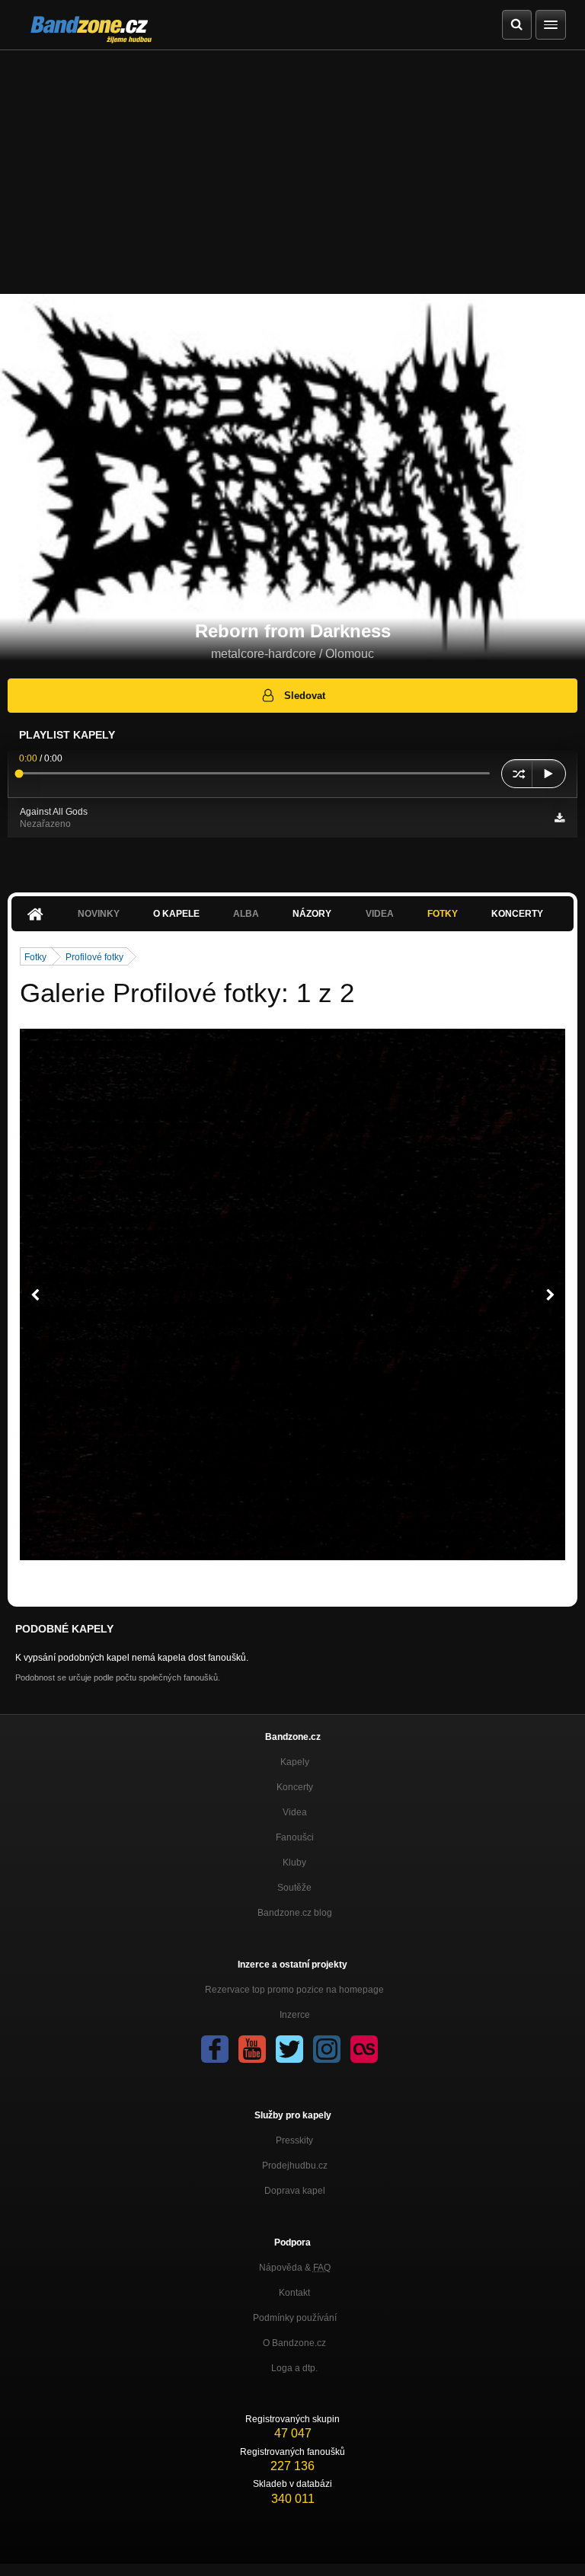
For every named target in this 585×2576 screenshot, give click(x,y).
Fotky (443, 914)
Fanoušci (295, 1837)
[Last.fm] (364, 2049)
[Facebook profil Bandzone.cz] (215, 2049)
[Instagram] (327, 2049)
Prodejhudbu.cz (295, 2166)
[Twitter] (289, 2049)
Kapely (295, 1762)
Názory (312, 914)
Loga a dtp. (294, 2368)
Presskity (294, 2140)
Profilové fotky (94, 957)
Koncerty (517, 914)
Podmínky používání (295, 2318)
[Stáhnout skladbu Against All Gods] (559, 818)
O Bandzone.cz (294, 2343)
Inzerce (295, 2015)
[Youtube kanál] (252, 2049)
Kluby (294, 1863)
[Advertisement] (292, 164)
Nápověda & (295, 2268)
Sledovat (305, 696)
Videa (295, 1812)
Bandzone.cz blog (295, 1913)
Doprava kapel (295, 2191)
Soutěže (294, 1888)
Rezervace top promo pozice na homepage (294, 1990)
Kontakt (294, 2293)
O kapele (176, 914)
